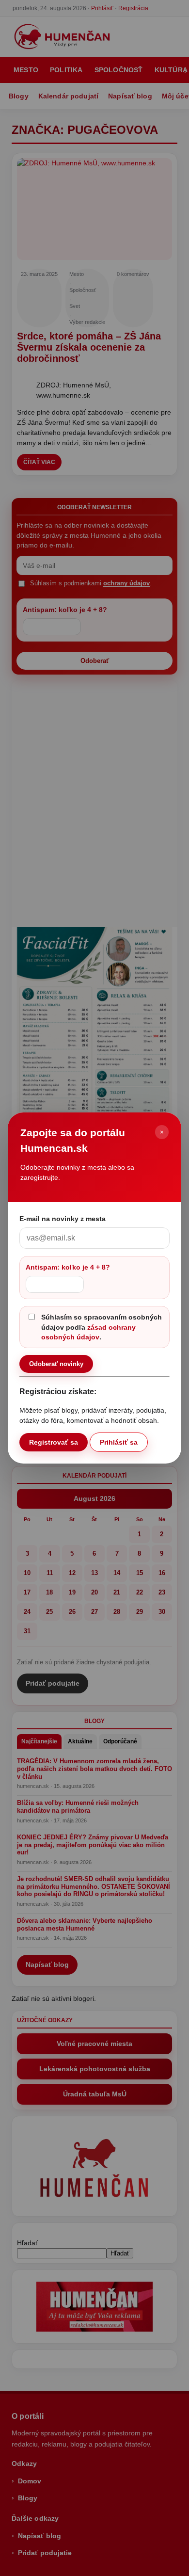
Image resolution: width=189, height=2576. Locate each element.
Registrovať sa (54, 1442)
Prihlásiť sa (119, 1442)
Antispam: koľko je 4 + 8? (68, 1267)
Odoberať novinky (56, 1364)
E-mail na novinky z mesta (63, 1219)
